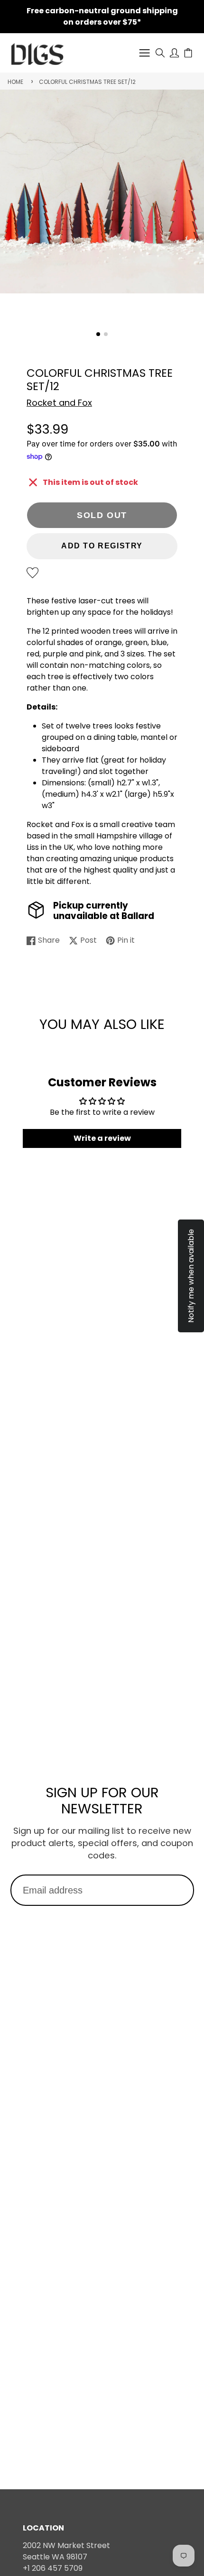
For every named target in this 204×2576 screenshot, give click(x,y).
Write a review (102, 1138)
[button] (98, 334)
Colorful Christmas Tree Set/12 (87, 82)
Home (15, 82)
